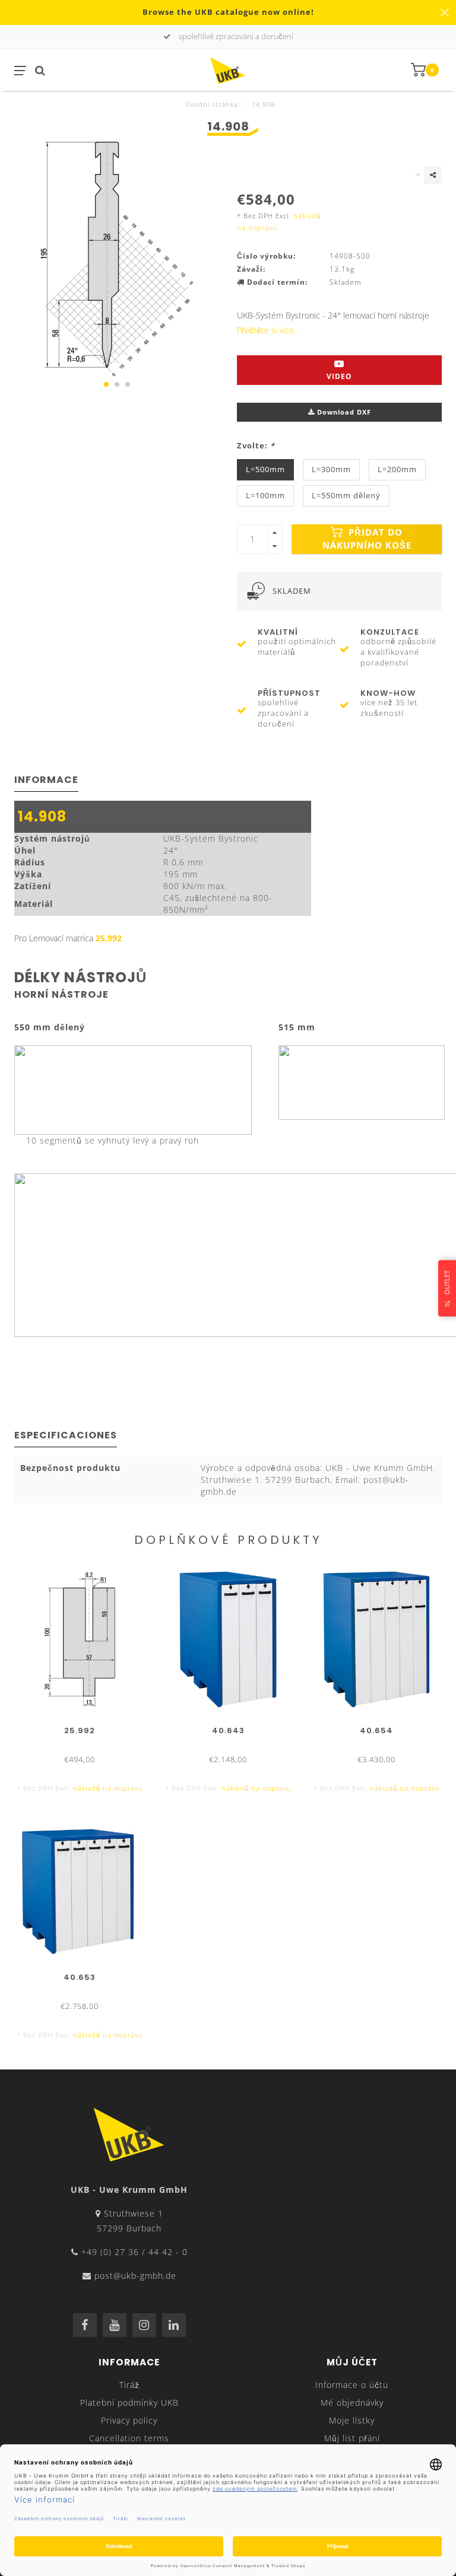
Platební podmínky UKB (129, 2403)
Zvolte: (256, 446)
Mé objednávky (352, 2403)
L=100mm (265, 496)
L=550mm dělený (346, 496)
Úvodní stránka (212, 104)
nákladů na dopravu (108, 1788)
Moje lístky (352, 2420)
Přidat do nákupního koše (367, 539)
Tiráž (129, 2385)
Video (339, 376)
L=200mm (397, 469)
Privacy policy (129, 2420)
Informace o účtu (352, 2385)
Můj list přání (352, 2438)
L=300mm (331, 469)
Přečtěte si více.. (267, 330)
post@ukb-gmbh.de (135, 2276)
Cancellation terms (129, 2438)
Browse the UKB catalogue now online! (228, 12)
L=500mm (265, 469)
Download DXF (343, 412)
